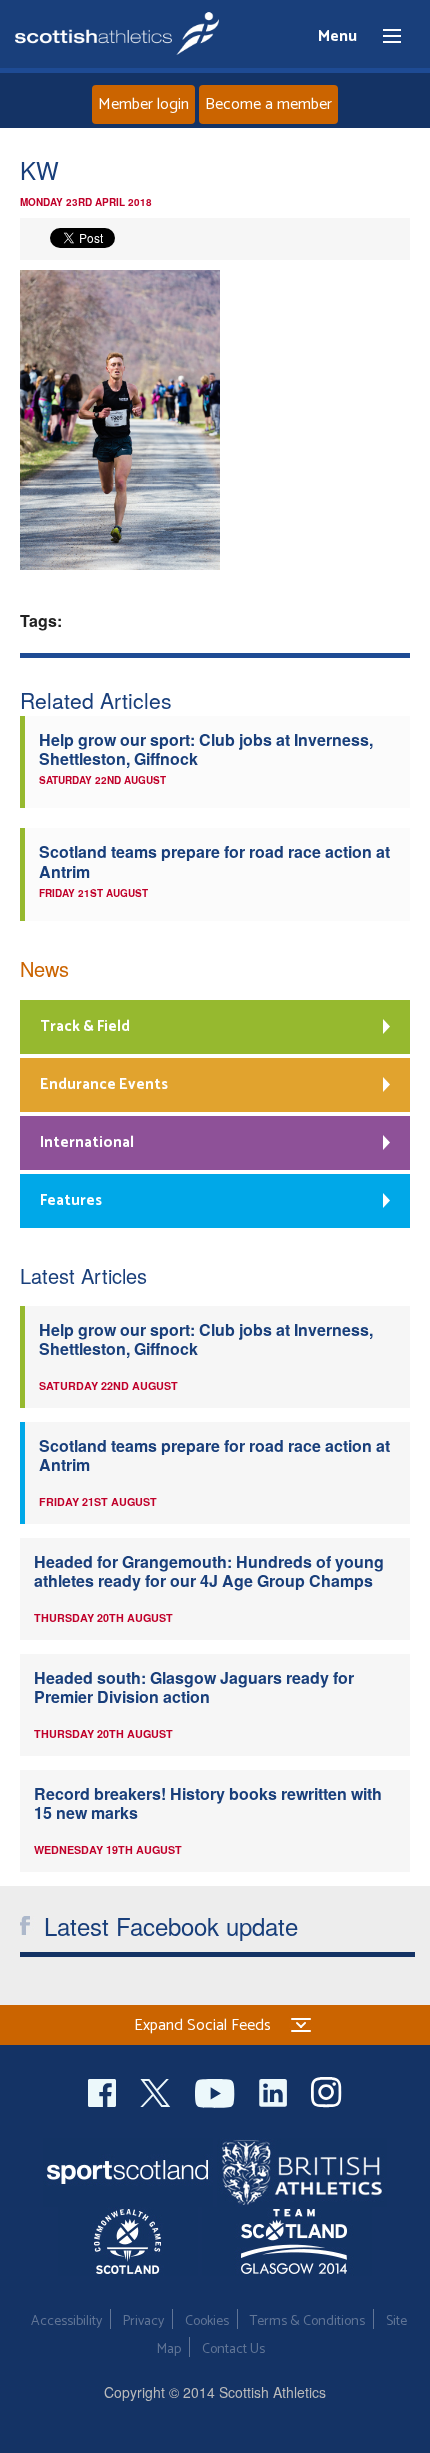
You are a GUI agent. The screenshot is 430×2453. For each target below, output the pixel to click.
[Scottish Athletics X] (157, 2090)
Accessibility (66, 2321)
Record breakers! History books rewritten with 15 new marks (208, 1803)
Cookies (207, 2321)
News (44, 968)
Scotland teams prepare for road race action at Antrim (214, 861)
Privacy (143, 2321)
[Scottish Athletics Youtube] (217, 2090)
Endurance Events (104, 1084)
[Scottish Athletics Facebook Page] (104, 2090)
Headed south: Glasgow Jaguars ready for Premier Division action (194, 1687)
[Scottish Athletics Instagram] (326, 2090)
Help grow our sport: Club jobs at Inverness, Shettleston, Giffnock (206, 749)
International (87, 1142)
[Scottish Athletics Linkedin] (275, 2090)
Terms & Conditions (307, 2321)
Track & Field (85, 1026)
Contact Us (233, 2349)
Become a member (268, 104)
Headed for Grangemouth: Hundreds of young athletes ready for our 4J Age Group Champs (209, 1571)
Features (71, 1200)
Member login (143, 104)
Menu (383, 37)
